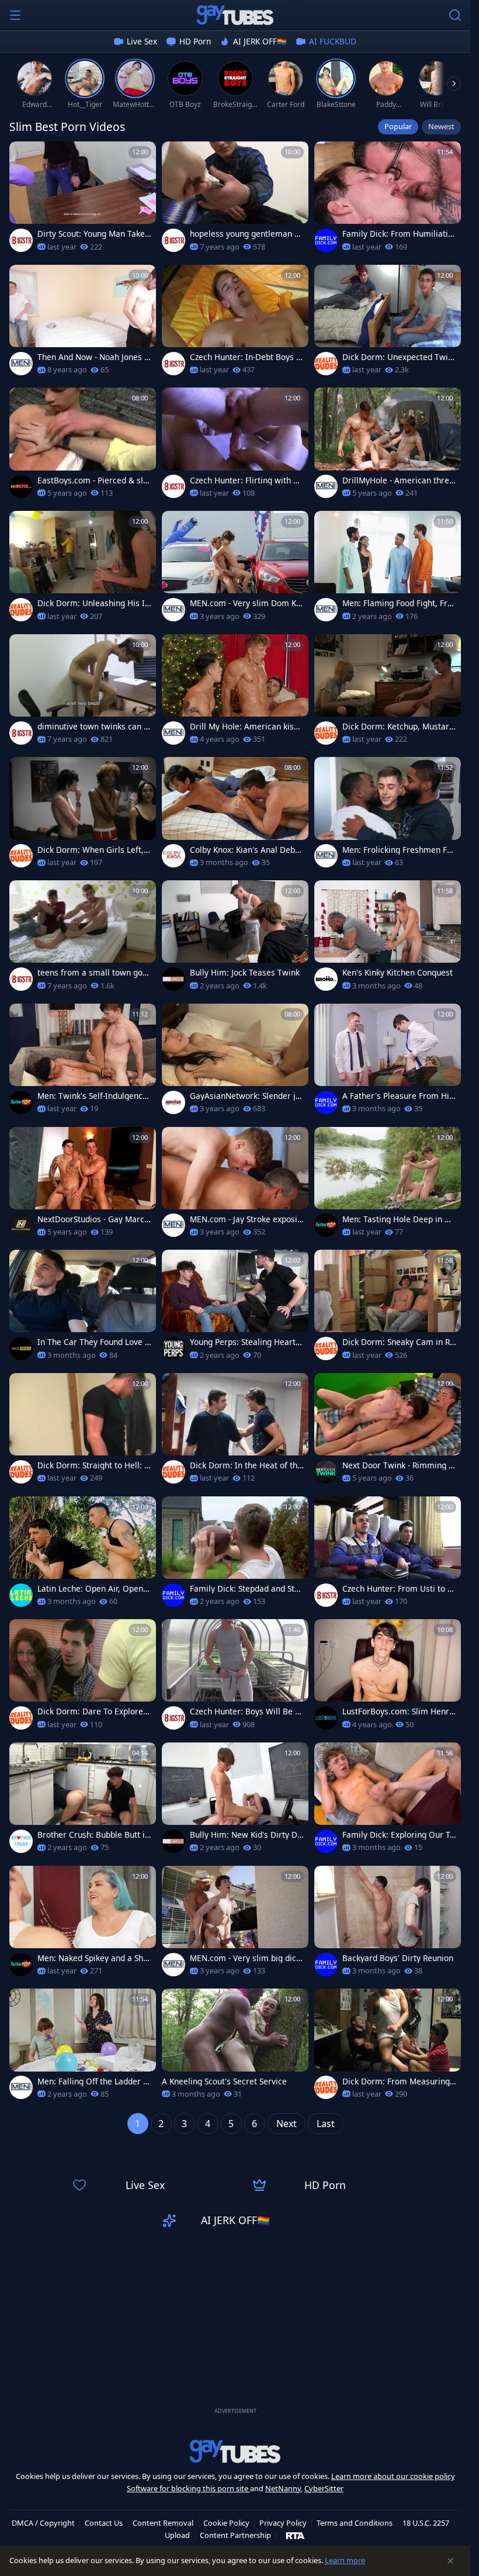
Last (326, 2124)
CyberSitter (324, 2488)
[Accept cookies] (450, 2561)
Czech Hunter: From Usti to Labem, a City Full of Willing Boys (399, 1589)
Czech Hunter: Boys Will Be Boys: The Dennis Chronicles (245, 1711)
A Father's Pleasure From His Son (398, 1096)
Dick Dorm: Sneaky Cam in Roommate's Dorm (398, 1342)
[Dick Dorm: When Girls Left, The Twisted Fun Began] (83, 816)
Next (287, 2124)
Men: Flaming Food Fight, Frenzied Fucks (397, 603)
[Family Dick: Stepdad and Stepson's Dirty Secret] (235, 1555)
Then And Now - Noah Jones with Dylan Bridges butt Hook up (94, 357)
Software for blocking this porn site (188, 2488)
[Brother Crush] (21, 1841)
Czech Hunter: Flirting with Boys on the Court (247, 480)
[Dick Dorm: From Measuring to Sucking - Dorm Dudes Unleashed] (388, 2047)
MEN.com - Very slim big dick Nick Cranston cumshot (245, 1958)
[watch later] (23, 155)
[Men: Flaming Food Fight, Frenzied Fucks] (388, 570)
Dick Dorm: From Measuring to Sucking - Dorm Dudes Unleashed (399, 2081)
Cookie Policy (226, 2523)
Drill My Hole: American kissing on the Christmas (245, 727)
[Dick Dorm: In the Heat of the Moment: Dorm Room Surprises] (235, 1432)
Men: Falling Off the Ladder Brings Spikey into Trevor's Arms (93, 2081)
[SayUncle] (173, 979)
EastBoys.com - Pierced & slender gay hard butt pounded (93, 480)
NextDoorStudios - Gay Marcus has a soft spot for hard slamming (93, 1219)
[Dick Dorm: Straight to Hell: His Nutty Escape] (83, 1432)
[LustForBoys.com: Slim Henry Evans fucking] (388, 1678)
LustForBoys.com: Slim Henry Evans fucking (398, 1711)
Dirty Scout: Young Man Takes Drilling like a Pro (93, 234)
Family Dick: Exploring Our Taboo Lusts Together (398, 1835)
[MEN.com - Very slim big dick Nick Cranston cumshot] (235, 1925)
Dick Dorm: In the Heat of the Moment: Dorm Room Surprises (246, 1465)
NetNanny (283, 2488)
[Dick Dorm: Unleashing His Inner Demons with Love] (83, 570)
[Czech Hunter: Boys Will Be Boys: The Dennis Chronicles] (235, 1678)
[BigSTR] (21, 240)
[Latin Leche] (21, 1595)
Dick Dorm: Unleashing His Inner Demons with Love (93, 603)
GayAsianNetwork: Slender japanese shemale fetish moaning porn (246, 1096)
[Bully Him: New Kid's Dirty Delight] (235, 1801)
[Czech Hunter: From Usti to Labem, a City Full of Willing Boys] (388, 1555)
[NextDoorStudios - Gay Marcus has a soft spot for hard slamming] (83, 1186)
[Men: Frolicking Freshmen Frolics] (388, 816)
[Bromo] (326, 979)
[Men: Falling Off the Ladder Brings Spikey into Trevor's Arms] (83, 2047)
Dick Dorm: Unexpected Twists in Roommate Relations (399, 357)
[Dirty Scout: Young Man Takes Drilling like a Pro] (83, 200)
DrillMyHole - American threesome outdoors (398, 480)
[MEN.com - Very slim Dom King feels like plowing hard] (235, 570)
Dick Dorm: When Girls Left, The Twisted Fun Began (94, 850)
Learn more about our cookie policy (393, 2476)
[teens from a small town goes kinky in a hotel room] (83, 939)
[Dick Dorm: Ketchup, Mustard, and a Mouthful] (388, 693)
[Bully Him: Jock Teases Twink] (235, 939)
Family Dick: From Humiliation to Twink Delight (398, 234)
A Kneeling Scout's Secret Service (224, 2081)
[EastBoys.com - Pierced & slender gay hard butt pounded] (83, 446)
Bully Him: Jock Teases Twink (245, 973)
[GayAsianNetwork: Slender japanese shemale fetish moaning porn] (235, 1062)
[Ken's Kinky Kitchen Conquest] (388, 939)
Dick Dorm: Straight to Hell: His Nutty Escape (94, 1465)
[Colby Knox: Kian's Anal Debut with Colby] (235, 816)
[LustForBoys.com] (326, 1718)
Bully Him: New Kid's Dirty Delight (246, 1835)
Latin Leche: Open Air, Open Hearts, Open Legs (94, 1589)
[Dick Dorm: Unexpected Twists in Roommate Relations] (388, 324)
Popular (398, 126)
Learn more (345, 2560)
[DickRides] (21, 1348)
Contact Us (104, 2523)
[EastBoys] (21, 486)
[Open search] (455, 15)
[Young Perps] (173, 1348)
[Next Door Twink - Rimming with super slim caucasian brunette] (388, 1432)
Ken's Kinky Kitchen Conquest (398, 973)
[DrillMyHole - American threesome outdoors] (388, 446)
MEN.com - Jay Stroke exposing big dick (246, 1219)
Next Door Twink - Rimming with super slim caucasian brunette (399, 1465)
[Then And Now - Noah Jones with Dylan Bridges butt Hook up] (83, 324)
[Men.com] (21, 364)
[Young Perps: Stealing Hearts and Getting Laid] (235, 1308)
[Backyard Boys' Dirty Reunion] (388, 1925)
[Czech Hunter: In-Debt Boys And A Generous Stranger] (235, 324)
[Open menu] (15, 15)
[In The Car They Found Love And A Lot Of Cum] (83, 1308)
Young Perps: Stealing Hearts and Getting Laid (245, 1342)
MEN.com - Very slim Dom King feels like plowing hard (247, 603)
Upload (177, 2535)
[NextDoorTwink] (326, 1472)
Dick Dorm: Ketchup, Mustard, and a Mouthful (399, 727)
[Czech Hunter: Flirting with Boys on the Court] (235, 446)
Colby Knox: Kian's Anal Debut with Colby (246, 850)
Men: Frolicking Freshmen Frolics (399, 850)
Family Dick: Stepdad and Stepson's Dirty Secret (247, 1589)
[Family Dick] (326, 240)
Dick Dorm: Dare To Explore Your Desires (94, 1711)
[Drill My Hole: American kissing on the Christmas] (235, 693)
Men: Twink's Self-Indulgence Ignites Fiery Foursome (92, 1096)
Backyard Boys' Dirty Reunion (398, 1958)
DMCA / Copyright (43, 2523)
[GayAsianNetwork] (173, 1102)
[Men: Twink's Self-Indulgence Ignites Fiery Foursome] (83, 1062)
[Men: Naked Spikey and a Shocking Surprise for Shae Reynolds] (83, 1925)
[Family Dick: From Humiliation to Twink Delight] (388, 200)
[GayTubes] (235, 15)
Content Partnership (235, 2535)
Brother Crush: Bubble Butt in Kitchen (93, 1835)
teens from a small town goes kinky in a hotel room (94, 973)
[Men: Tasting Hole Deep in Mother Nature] (388, 1186)
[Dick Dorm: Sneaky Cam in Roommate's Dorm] (388, 1308)
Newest (441, 126)
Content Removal (163, 2523)
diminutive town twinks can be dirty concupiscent (93, 727)
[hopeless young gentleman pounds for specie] (235, 200)
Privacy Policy (283, 2523)
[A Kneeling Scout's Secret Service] (235, 2047)
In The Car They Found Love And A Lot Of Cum (94, 1342)
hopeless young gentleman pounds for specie (247, 234)
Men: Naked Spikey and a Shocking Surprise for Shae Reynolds (94, 1958)
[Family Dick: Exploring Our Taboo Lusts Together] (388, 1801)
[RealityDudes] (326, 364)
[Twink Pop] (21, 1102)
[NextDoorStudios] (21, 1225)
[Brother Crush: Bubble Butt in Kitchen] (83, 1801)
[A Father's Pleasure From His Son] (388, 1062)
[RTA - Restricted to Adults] (295, 2535)
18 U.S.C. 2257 (426, 2523)
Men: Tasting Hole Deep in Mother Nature (399, 1219)
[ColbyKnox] (173, 856)
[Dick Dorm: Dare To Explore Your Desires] (83, 1678)
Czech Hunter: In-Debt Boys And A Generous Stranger (246, 357)
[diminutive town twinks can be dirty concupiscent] (83, 693)
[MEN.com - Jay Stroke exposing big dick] (235, 1186)
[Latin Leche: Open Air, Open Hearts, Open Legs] (83, 1555)
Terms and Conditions (355, 2523)
